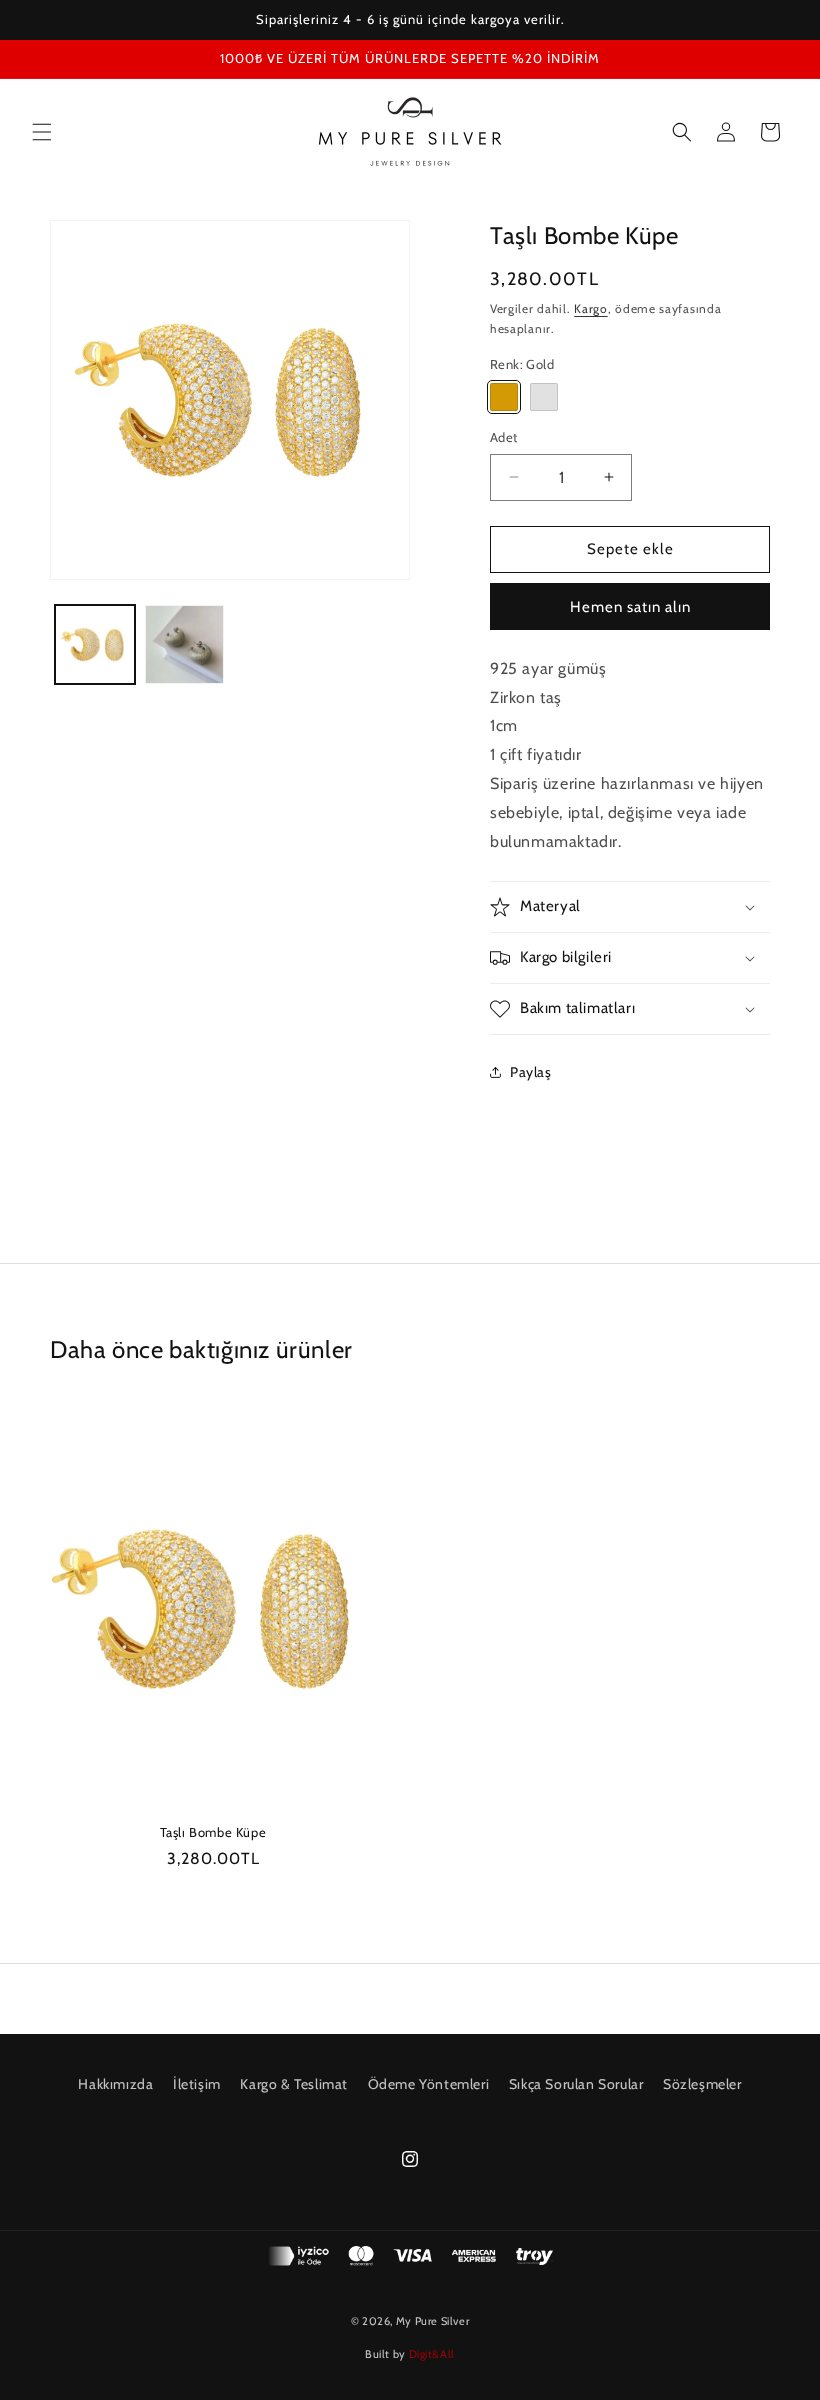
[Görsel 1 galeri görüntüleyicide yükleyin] (95, 645)
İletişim (197, 2084)
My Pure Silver (432, 2321)
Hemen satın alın (630, 607)
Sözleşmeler (702, 2084)
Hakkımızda (115, 2084)
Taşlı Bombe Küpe (213, 1832)
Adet (504, 437)
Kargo (591, 308)
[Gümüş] (544, 397)
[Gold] (504, 397)
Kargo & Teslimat (294, 2084)
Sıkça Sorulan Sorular (576, 2084)
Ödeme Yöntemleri (429, 2084)
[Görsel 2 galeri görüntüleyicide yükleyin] (185, 645)
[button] (42, 132)
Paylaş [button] (531, 1072)
